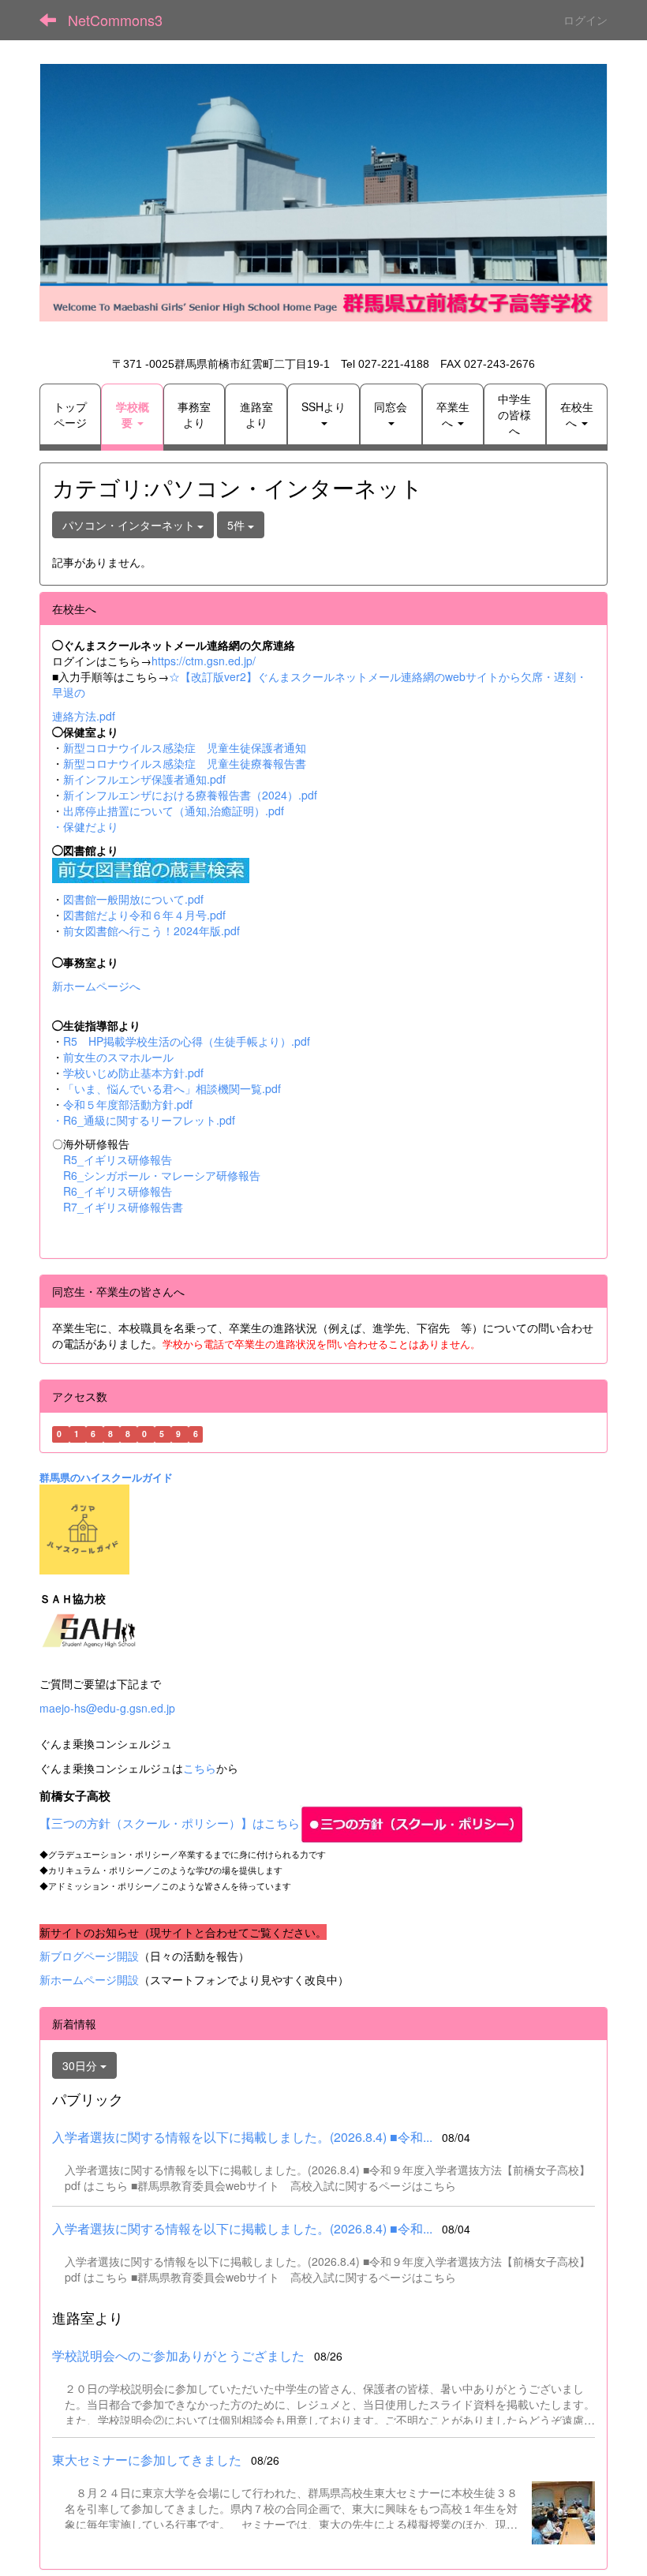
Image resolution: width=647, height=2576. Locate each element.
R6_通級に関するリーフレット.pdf (149, 1120)
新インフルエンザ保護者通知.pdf (144, 779)
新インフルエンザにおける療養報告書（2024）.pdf (190, 795)
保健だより (91, 826)
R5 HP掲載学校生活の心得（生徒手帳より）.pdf (187, 1041)
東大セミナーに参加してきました (147, 2460)
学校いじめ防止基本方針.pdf (133, 1073)
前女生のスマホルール (118, 1057)
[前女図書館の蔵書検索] (151, 869)
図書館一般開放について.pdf (133, 899)
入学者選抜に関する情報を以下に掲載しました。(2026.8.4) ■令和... (242, 2137)
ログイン (585, 20)
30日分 (81, 2065)
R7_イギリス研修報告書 (123, 1207)
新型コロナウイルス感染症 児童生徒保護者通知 (185, 747)
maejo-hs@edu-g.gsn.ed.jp (107, 1708)
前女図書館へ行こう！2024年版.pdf (151, 930)
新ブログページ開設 (89, 1956)
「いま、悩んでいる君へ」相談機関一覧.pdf (172, 1088)
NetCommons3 (115, 20)
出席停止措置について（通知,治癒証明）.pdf (174, 811)
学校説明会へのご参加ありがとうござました (178, 2355)
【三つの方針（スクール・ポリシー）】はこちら (170, 1823)
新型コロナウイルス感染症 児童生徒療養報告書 (185, 763)
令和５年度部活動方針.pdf (128, 1104)
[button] (132, 414)
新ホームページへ (96, 986)
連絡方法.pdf (84, 716)
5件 (237, 525)
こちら (200, 1768)
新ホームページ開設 (89, 1979)
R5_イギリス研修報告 (123, 1159)
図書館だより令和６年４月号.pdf (144, 915)
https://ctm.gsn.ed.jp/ (204, 661)
